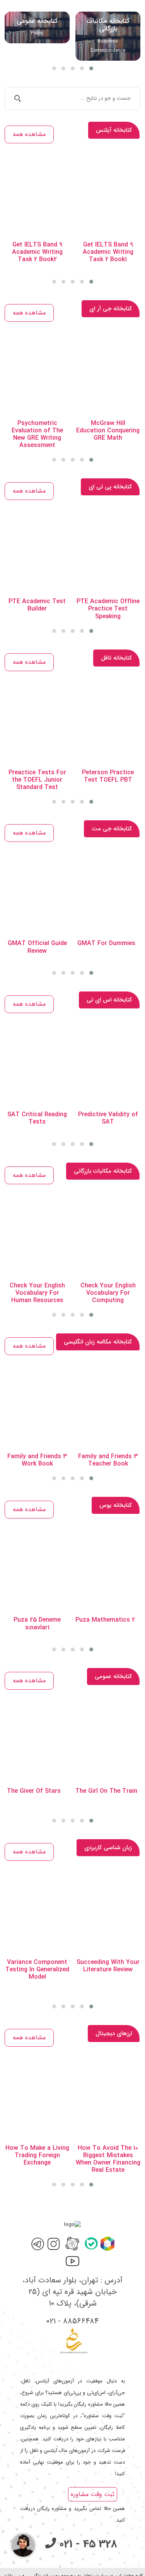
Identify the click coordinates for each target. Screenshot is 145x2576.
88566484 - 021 (72, 2321)
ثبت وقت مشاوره (93, 2494)
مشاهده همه (29, 134)
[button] (54, 68)
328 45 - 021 (87, 2544)
